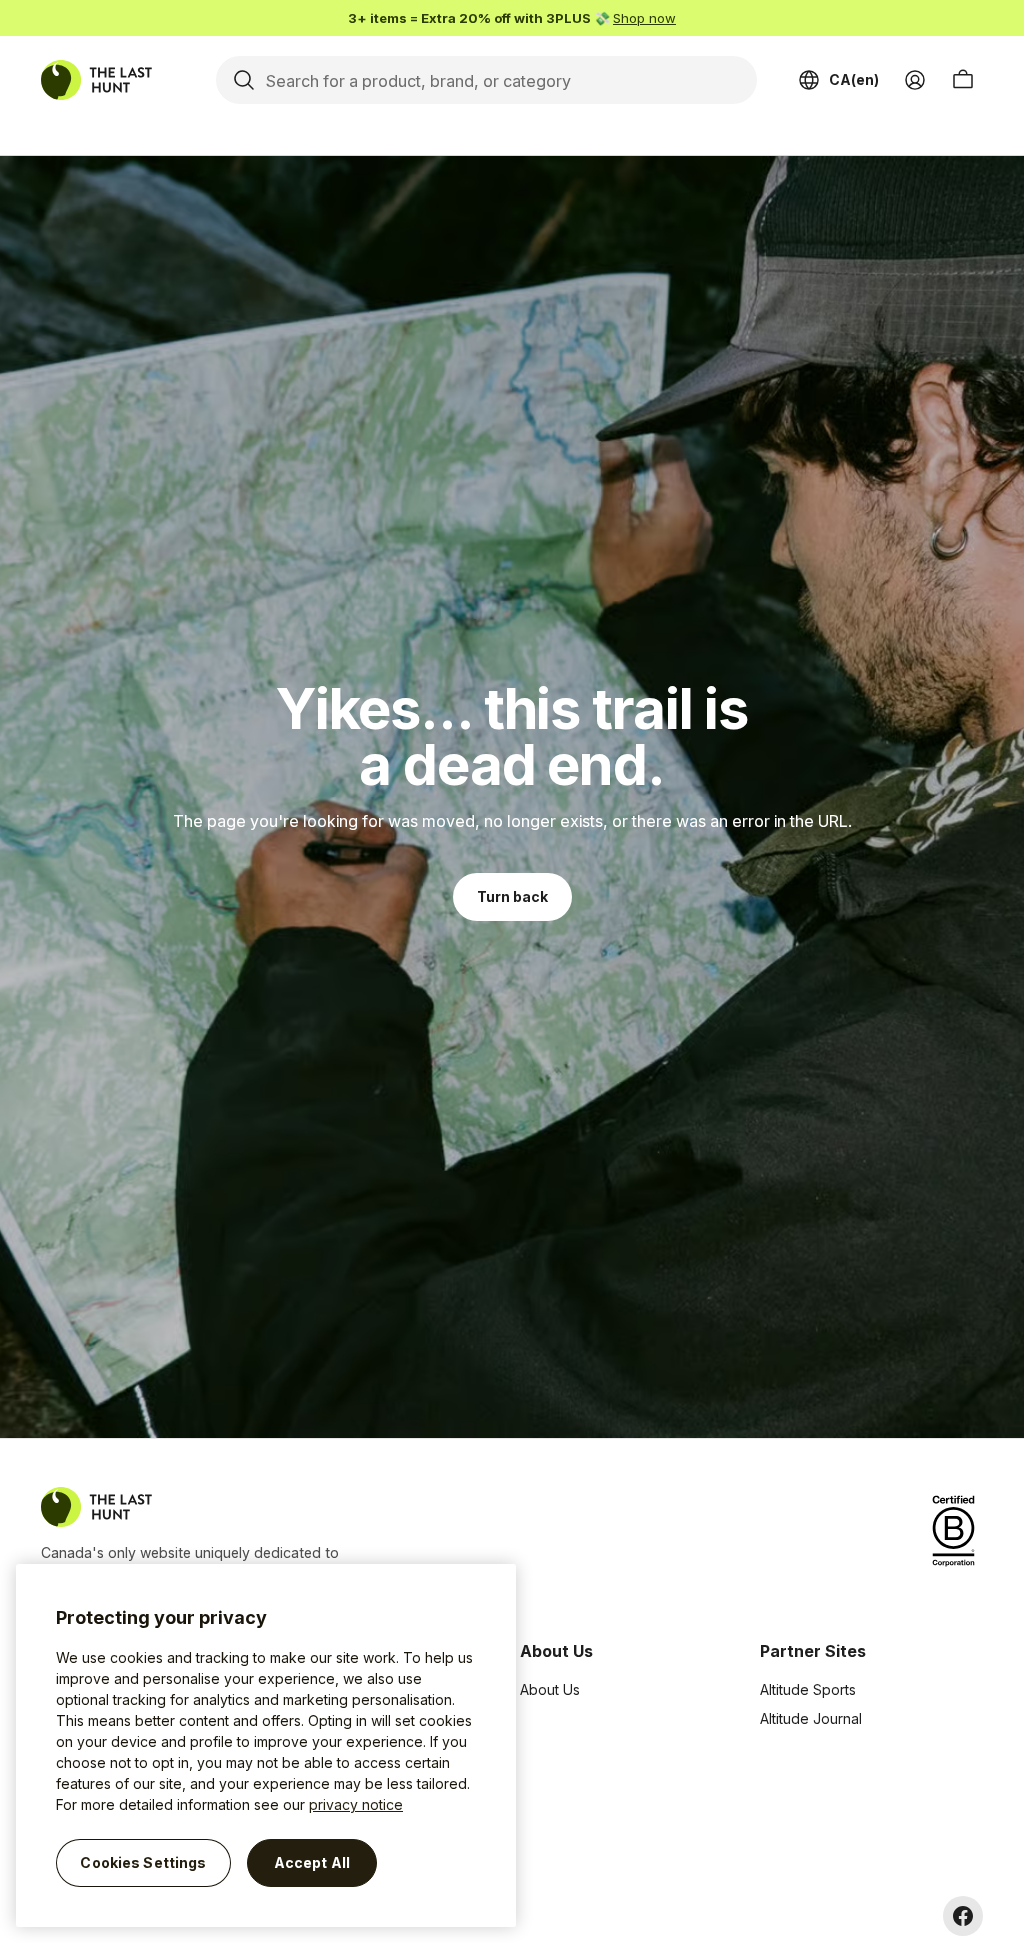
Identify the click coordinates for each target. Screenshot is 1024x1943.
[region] (266, 1745)
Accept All (312, 1862)
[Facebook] (963, 1916)
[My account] (915, 80)
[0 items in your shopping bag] (963, 80)
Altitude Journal (811, 1718)
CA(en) (854, 79)
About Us (550, 1689)
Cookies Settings (143, 1862)
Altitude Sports (808, 1689)
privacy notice (356, 1804)
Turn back (512, 896)
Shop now (644, 18)
